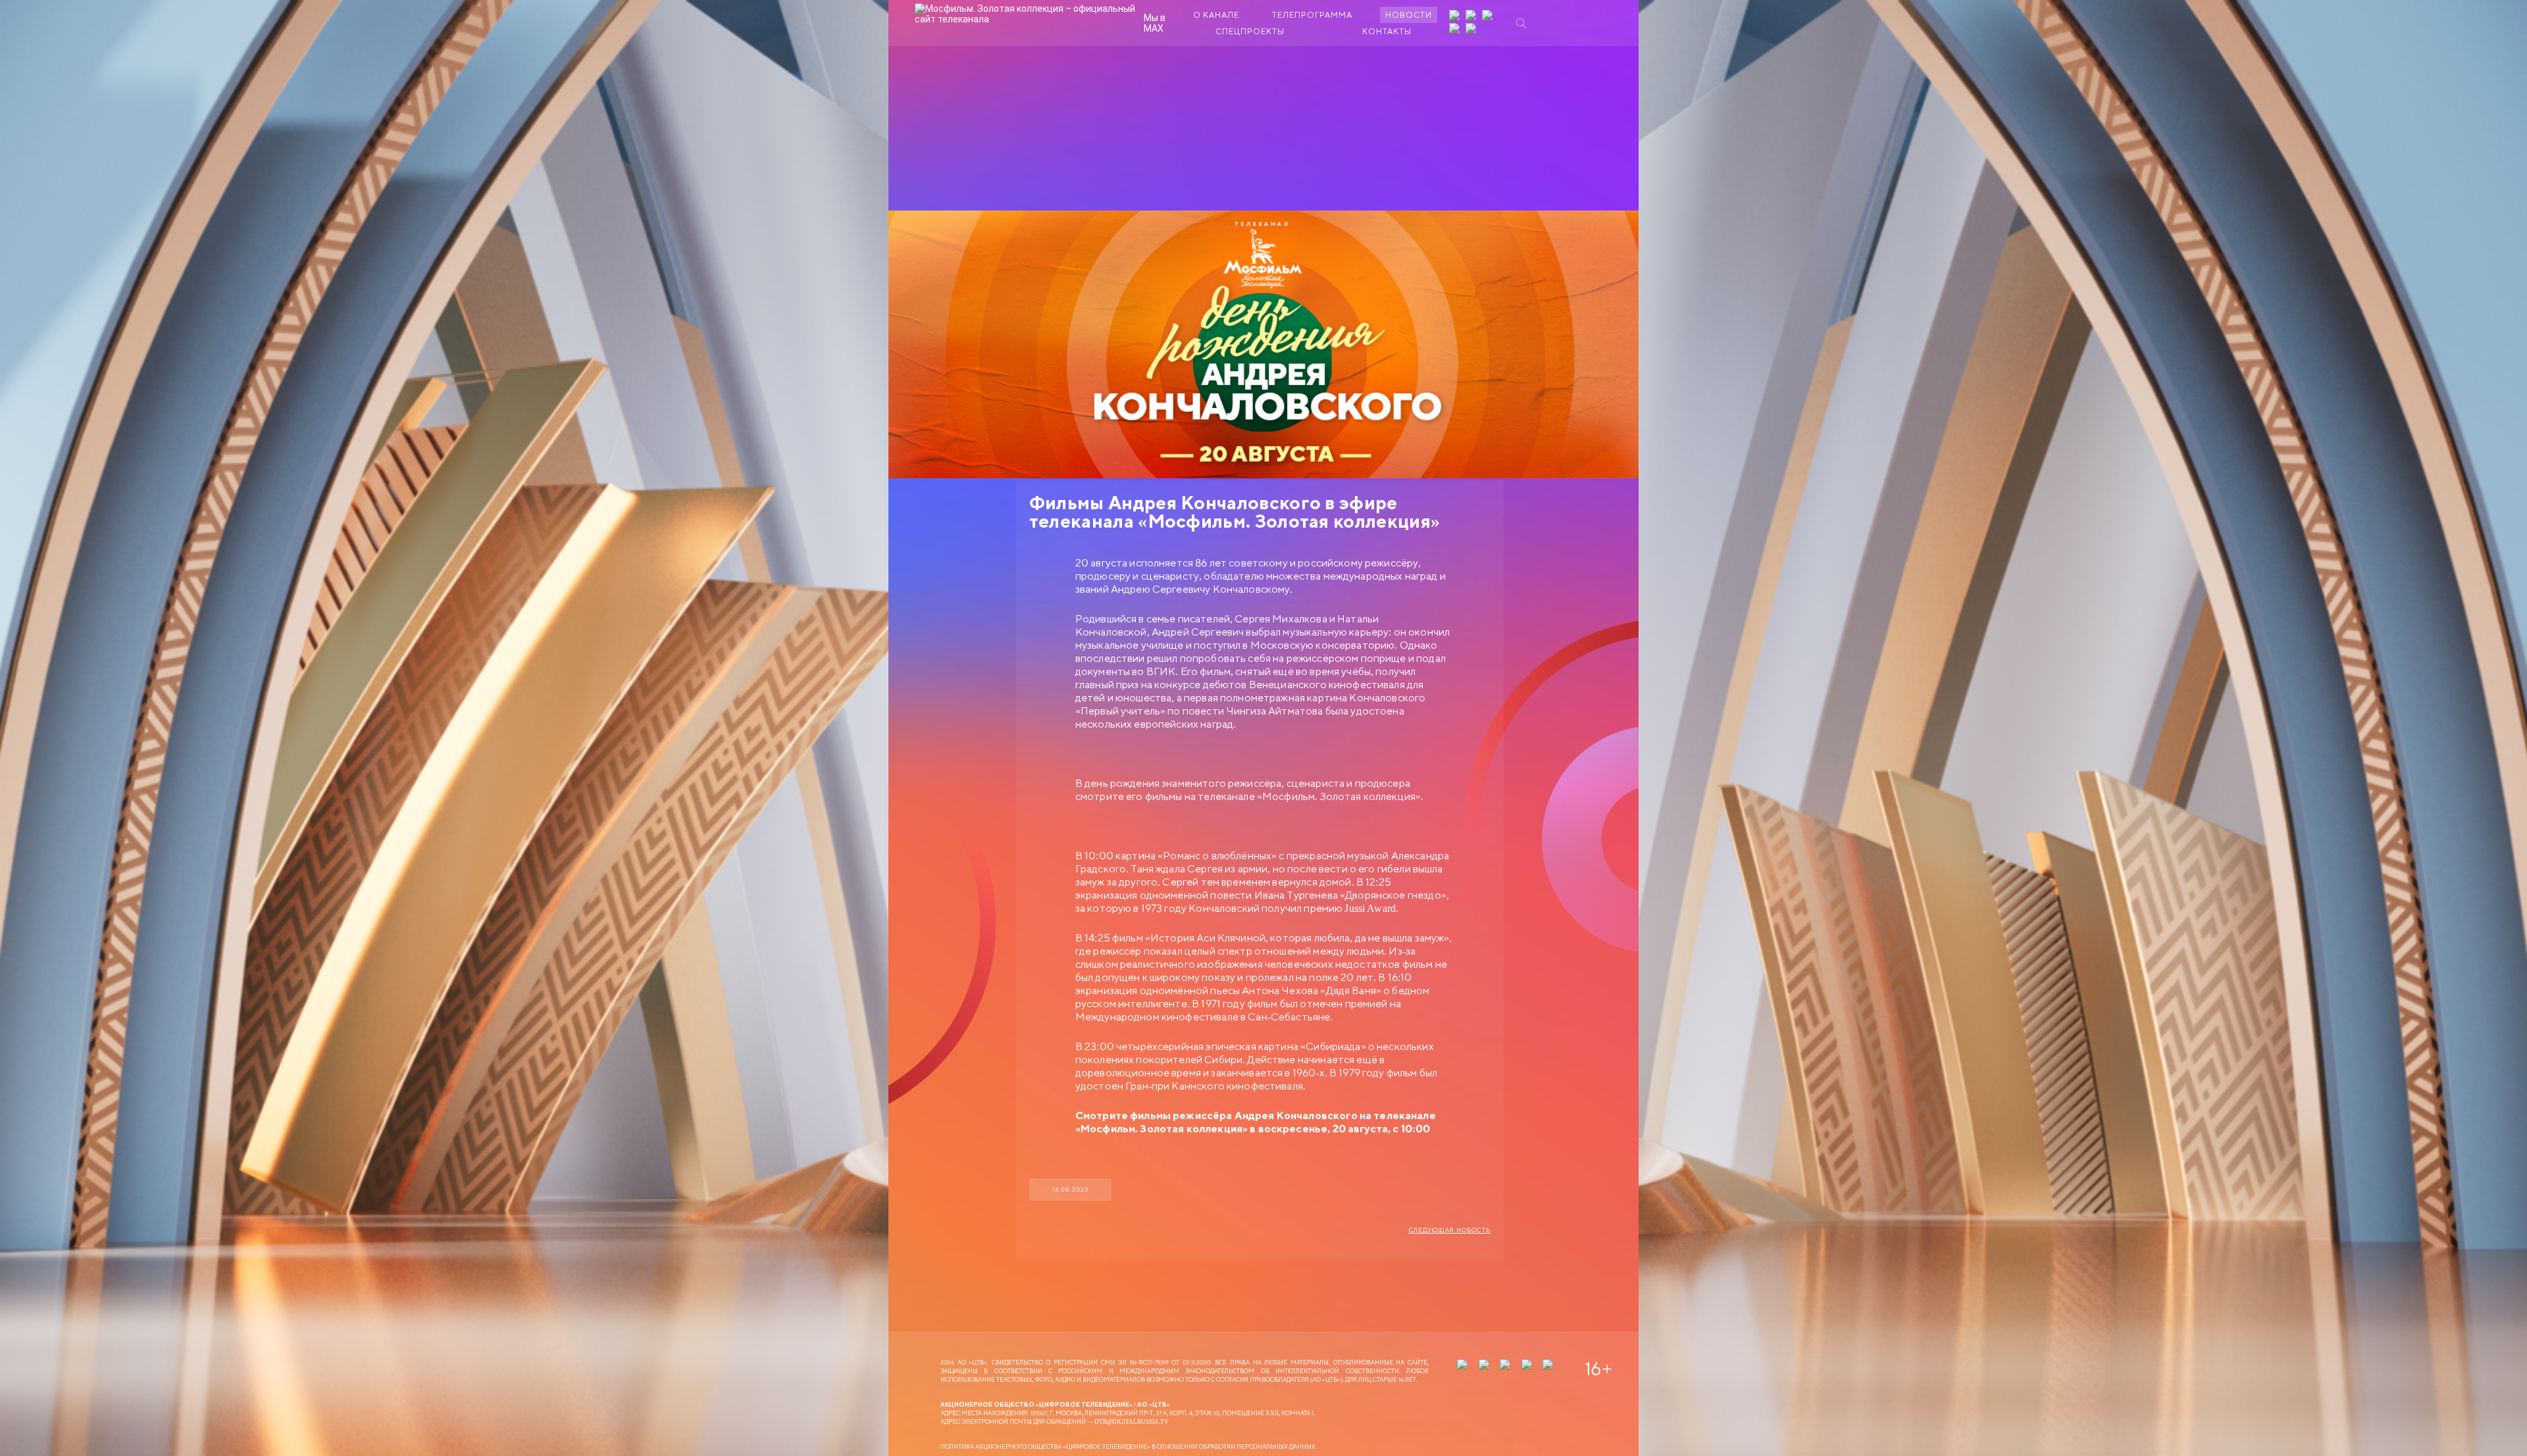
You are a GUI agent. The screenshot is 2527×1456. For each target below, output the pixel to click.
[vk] (1472, 16)
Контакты (1387, 31)
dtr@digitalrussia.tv (1132, 1421)
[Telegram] (1456, 30)
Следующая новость (1450, 1230)
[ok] (1489, 16)
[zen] (1456, 16)
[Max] (1472, 30)
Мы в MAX (1155, 23)
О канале (1216, 15)
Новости (1409, 15)
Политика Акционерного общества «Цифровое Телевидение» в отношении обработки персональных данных (1128, 1446)
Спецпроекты (1250, 31)
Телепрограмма (1312, 15)
